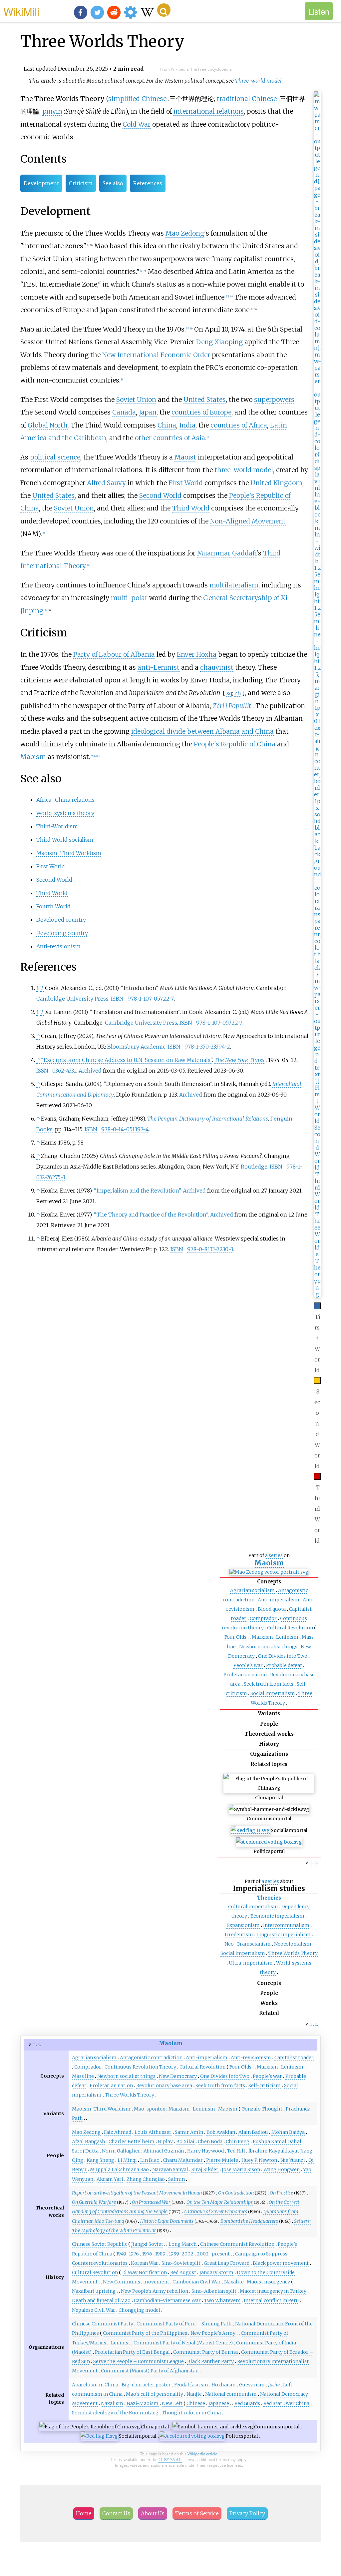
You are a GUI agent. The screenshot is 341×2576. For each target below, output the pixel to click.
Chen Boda (210, 2142)
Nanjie (194, 2394)
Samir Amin (189, 2132)
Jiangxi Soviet (147, 2244)
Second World (160, 495)
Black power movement (281, 2263)
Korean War (145, 2263)
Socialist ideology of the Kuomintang (115, 2413)
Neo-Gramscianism (248, 1944)
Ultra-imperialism (251, 1963)
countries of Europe (201, 412)
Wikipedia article (202, 2454)
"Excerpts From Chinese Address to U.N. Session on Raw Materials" (127, 1060)
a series (274, 1555)
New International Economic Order (156, 355)
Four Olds (235, 1637)
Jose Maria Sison (241, 2169)
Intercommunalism (286, 1925)
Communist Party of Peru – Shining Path (184, 2324)
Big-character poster (146, 2385)
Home (84, 2513)
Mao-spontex (150, 2109)
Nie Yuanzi (293, 2160)
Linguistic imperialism (284, 1935)
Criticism (81, 183)
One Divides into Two (283, 1656)
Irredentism (239, 1935)
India (187, 425)
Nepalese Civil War (94, 2310)
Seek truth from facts (269, 1684)
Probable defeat (284, 1665)
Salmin (176, 2179)
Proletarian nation (245, 1675)
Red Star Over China (286, 2403)
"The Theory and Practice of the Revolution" (151, 1215)
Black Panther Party (210, 2361)
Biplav (165, 2142)
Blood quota (272, 1609)
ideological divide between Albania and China (202, 731)
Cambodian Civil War (197, 2282)
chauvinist (217, 667)
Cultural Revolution (290, 1628)
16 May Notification (144, 2272)
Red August (183, 2272)
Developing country (62, 933)
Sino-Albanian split (214, 2291)
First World (186, 483)
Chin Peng (238, 2142)
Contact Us (116, 2513)
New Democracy (178, 2076)
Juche (274, 2385)
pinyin (52, 111)
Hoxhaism (224, 2385)
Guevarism (252, 2385)
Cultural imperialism (253, 1907)
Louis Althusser (153, 2132)
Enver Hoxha (197, 654)
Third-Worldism (57, 826)
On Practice (281, 2193)
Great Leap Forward (227, 2263)
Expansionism (243, 1925)
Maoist (185, 457)
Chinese (196, 2403)
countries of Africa (239, 425)
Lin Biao (150, 2160)
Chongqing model (139, 2310)
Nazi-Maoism (143, 2403)
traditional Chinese (247, 99)
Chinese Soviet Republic (100, 2244)
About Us (153, 2513)
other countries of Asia (170, 438)
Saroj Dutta (85, 2151)
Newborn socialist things (268, 1647)
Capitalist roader (294, 2058)
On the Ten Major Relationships (220, 2202)
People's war (248, 1665)
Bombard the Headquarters (249, 2221)
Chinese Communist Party (103, 2324)
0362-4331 (64, 1071)
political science (55, 457)
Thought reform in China (191, 2413)
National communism (231, 2394)
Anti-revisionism (58, 946)
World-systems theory (65, 813)
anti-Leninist (159, 667)
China (167, 425)
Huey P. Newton (259, 2160)
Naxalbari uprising (94, 2291)
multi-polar (129, 598)
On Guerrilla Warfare (94, 2202)
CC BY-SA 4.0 (170, 2460)
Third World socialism (65, 840)
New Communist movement (136, 2282)
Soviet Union (136, 400)
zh (238, 693)
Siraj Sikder (205, 2169)
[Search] (164, 10)
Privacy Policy (247, 2513)
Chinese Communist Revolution (237, 2244)
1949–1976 (128, 2254)
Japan (148, 412)
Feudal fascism (191, 2385)
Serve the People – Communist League (139, 2361)
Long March (183, 2244)
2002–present (213, 2254)
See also (113, 183)
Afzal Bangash (89, 2142)
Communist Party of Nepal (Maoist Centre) (183, 2343)
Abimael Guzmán (164, 2151)
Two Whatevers (222, 2300)
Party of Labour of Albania (114, 654)
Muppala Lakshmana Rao (119, 2169)
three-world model (244, 470)
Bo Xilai (185, 2142)
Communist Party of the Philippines (145, 2333)
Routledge (254, 1167)
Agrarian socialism (252, 1590)
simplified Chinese (137, 99)
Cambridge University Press (72, 999)
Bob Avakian (221, 2132)
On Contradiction (236, 2193)
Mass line (83, 2076)
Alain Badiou (253, 2132)
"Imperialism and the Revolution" (137, 1191)
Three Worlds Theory (293, 1953)
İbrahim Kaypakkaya (273, 2151)
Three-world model (258, 81)
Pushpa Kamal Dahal (277, 2142)
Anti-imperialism (279, 1600)
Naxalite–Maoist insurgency (257, 2282)
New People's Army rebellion (155, 2291)
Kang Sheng (100, 2160)
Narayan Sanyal (170, 2169)
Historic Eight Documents (167, 2221)
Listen (319, 11)
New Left (172, 2403)
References (148, 183)
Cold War (137, 124)
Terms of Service (197, 2513)
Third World (191, 508)
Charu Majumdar (183, 2160)
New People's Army (213, 2333)
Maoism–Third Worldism (69, 853)
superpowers (274, 400)
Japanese (219, 2403)
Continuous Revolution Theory (140, 2067)
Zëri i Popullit (232, 706)
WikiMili (21, 11)
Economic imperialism (277, 1916)
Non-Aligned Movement (248, 521)
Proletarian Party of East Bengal (132, 2352)
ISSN (42, 1071)
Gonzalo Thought (262, 2109)
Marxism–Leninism (275, 1637)
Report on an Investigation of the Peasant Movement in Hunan (137, 2193)
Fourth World (53, 906)
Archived (90, 1071)
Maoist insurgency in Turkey (273, 2291)
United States (205, 400)
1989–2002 (181, 2254)
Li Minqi (127, 2160)
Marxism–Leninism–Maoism (203, 2109)
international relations (209, 111)
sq (229, 693)
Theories (269, 1898)
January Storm (216, 2272)
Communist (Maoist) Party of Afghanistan (150, 2371)
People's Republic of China (235, 744)
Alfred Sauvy (106, 483)
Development (41, 183)
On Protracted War (151, 2202)
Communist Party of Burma (205, 2352)
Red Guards (247, 2403)
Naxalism (112, 2403)
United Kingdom (276, 483)
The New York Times (239, 1060)
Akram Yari (110, 2179)
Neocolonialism (293, 1944)
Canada (124, 412)
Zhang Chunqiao (146, 2179)
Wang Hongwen (282, 2169)
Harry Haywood (205, 2151)
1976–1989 (154, 2254)
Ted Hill (236, 2151)
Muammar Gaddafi (227, 553)
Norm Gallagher (121, 2151)
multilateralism (234, 585)
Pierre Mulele (222, 2160)
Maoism (269, 1563)
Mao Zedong (185, 233)
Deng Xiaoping (219, 342)
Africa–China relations (65, 800)
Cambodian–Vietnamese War (167, 2300)
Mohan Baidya (288, 2132)
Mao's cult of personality (155, 2394)
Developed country (61, 920)
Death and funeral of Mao (101, 2300)
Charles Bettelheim (132, 2142)
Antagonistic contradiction (151, 2058)
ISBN (117, 999)
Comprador (263, 1618)
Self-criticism (265, 2086)
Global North (48, 425)
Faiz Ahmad (118, 2132)
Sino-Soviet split (181, 2263)
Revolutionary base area (164, 2086)
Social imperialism (273, 1693)
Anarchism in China (95, 2385)
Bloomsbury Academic (136, 1047)
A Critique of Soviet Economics (215, 2211)
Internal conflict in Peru (271, 2300)
